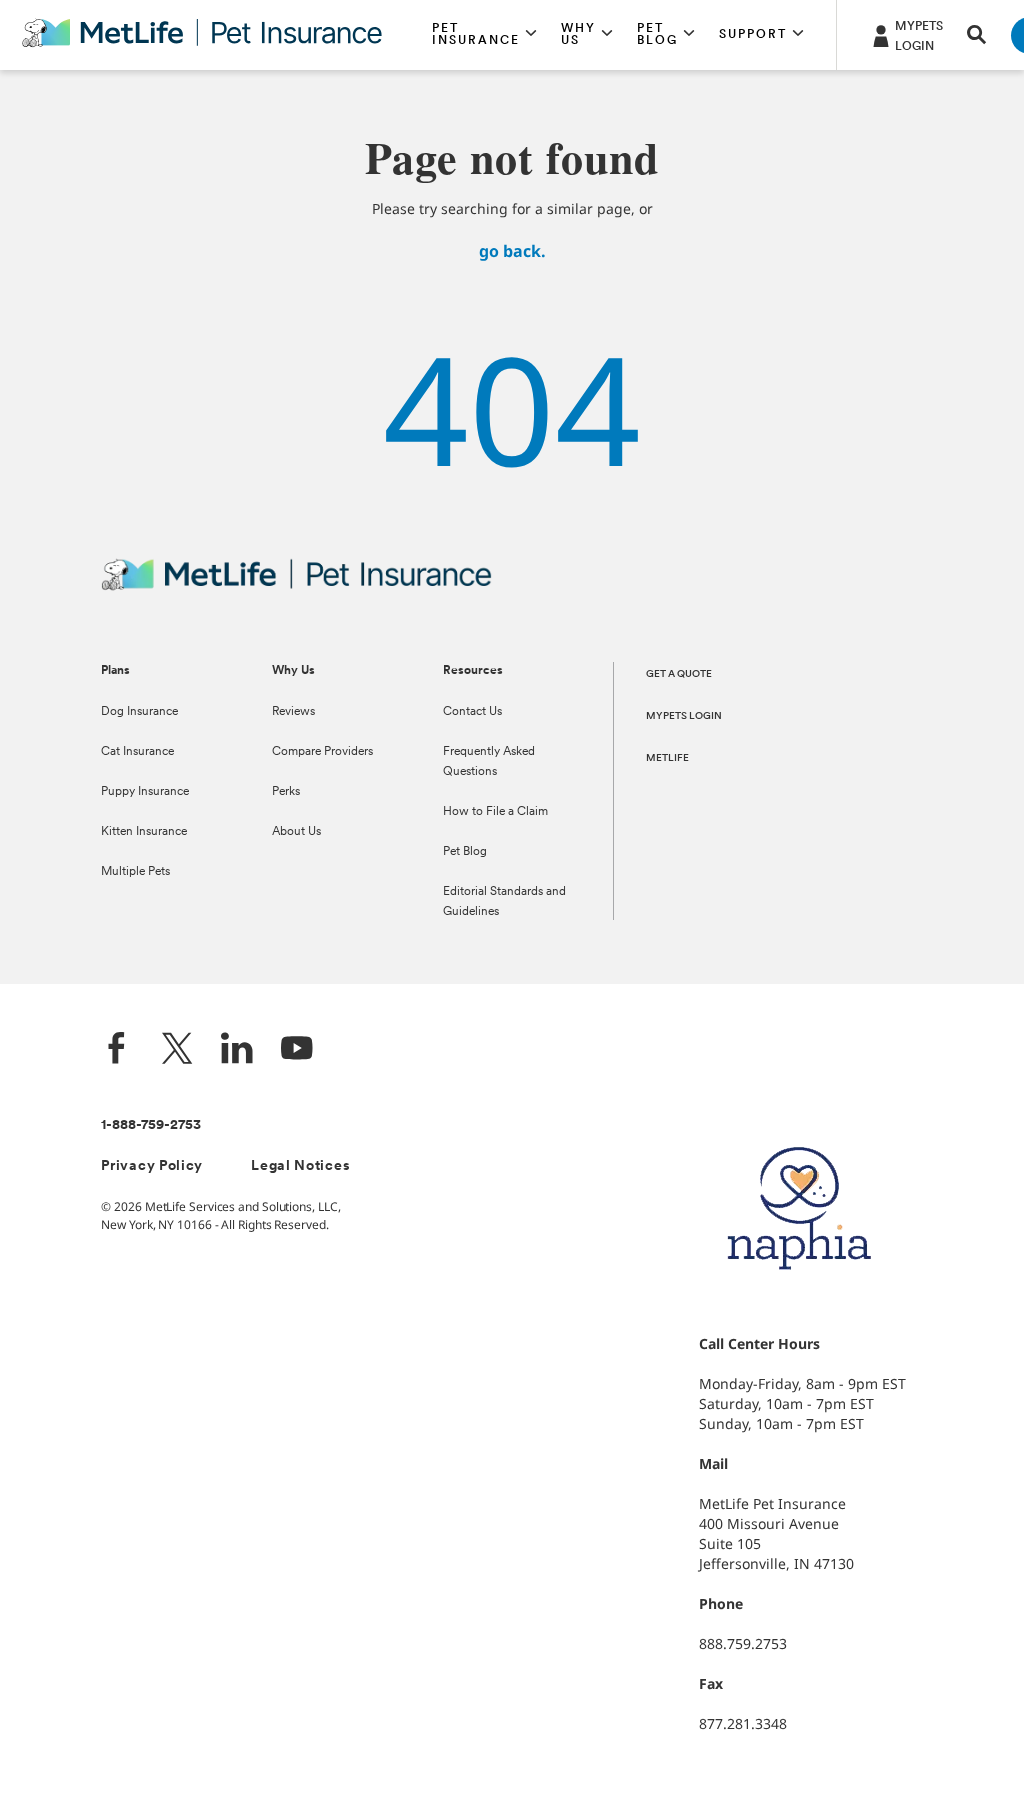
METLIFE (667, 758)
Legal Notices (300, 1166)
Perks (286, 792)
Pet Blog (465, 852)
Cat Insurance (137, 752)
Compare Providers (322, 752)
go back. (512, 251)
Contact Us (472, 712)
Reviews (293, 712)
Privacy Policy (152, 1166)
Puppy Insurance (145, 792)
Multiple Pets (135, 872)
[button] (484, 35)
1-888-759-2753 (151, 1125)
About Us (296, 832)
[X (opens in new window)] (177, 1050)
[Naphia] (799, 1303)
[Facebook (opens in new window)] (117, 1050)
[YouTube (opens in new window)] (297, 1050)
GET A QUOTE (679, 674)
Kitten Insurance (144, 832)
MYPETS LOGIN (684, 716)
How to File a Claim (495, 812)
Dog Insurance (139, 712)
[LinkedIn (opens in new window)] (237, 1050)
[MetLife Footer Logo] (296, 587)
